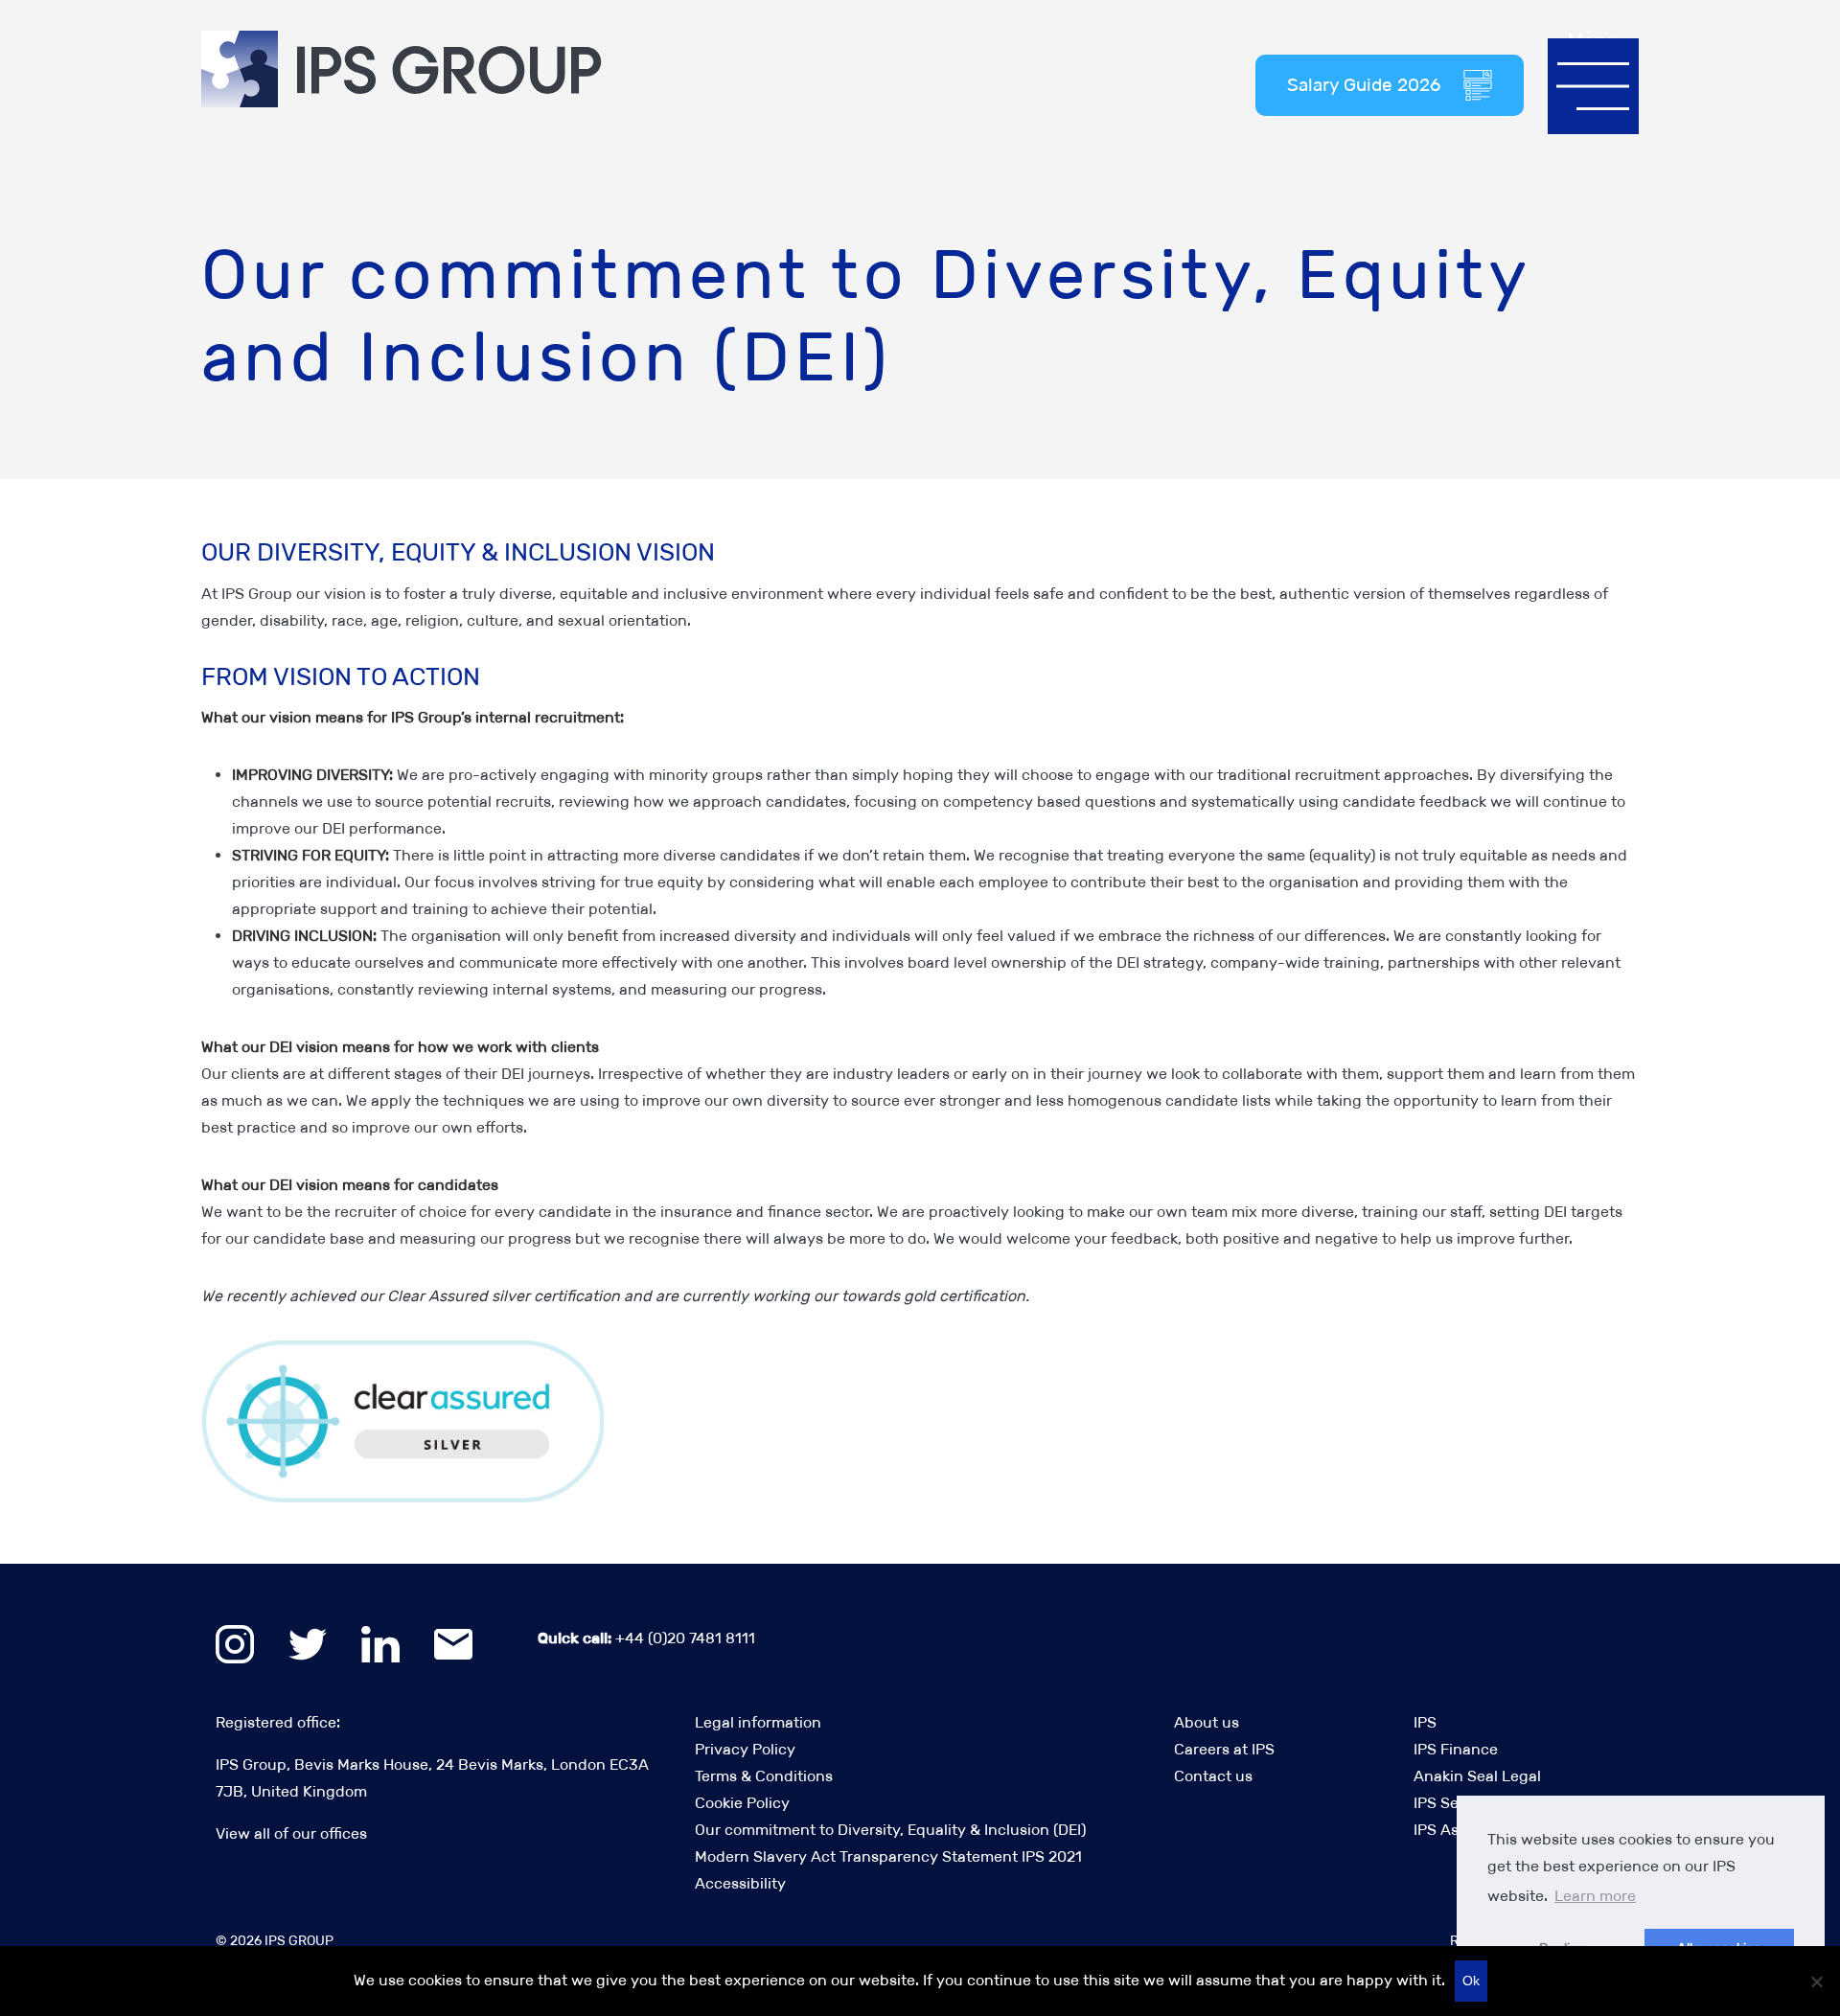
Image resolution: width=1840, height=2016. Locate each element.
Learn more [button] (1595, 1896)
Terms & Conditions (764, 1776)
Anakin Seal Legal (1477, 1776)
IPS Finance (1456, 1749)
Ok (1471, 1981)
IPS (1425, 1722)
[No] (1816, 1982)
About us (1207, 1722)
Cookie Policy (742, 1803)
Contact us (1213, 1776)
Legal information (758, 1722)
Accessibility (740, 1883)
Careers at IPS (1224, 1749)
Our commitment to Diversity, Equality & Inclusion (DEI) (890, 1830)
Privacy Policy (745, 1749)
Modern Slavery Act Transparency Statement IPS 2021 (888, 1856)
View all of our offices (291, 1833)
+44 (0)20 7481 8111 (646, 1638)
